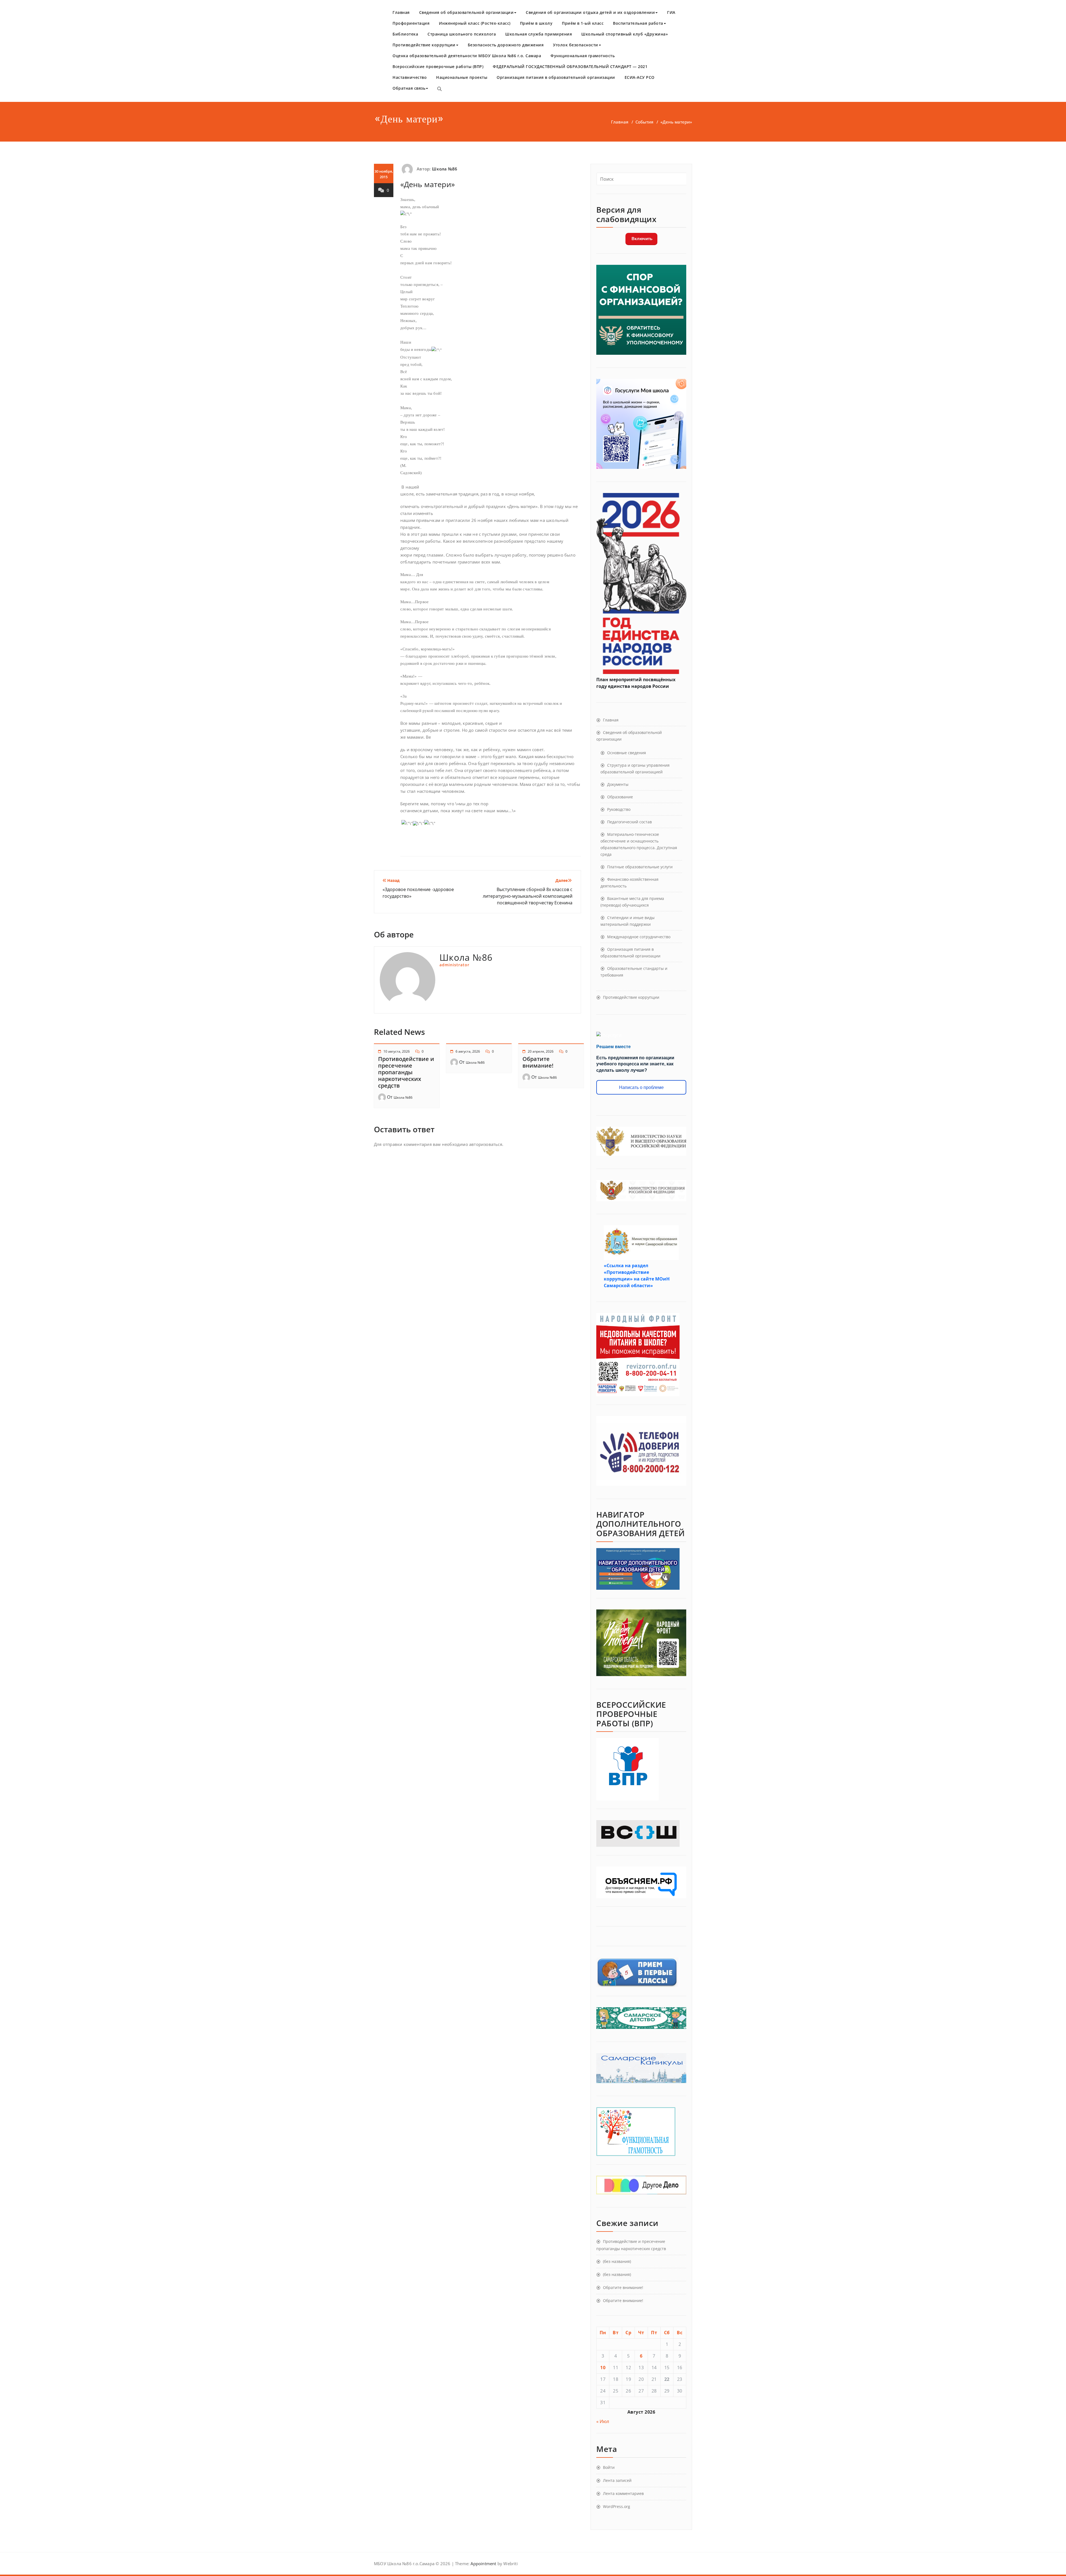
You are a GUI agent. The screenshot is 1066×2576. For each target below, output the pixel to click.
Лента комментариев (623, 2493)
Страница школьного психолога (462, 34)
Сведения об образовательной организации (467, 12)
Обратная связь (409, 88)
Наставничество (410, 77)
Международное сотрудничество (639, 937)
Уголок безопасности (576, 45)
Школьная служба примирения (539, 34)
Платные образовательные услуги (640, 867)
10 (603, 2368)
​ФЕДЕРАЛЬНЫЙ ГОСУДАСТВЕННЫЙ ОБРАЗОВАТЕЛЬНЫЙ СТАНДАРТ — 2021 (570, 66)
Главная (401, 12)
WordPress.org (617, 2506)
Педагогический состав (629, 822)
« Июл (603, 2421)
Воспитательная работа (638, 23)
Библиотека (405, 34)
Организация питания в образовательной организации (556, 77)
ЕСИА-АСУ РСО (640, 77)
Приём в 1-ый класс (583, 23)
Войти (609, 2467)
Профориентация (411, 23)
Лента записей (617, 2480)
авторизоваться (486, 1144)
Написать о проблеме (641, 1087)
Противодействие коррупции (424, 45)
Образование (620, 797)
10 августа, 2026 (397, 1051)
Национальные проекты (462, 77)
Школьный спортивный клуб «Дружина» (625, 34)
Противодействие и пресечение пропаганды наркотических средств (406, 1072)
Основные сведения (627, 753)
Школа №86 (445, 169)
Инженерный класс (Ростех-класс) (475, 23)
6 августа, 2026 (468, 1051)
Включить (641, 239)
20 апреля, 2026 (541, 1051)
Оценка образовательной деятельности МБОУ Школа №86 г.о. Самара (467, 56)
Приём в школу (536, 23)
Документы (618, 784)
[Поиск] (439, 89)
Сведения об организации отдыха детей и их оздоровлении (590, 12)
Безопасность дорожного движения (506, 45)
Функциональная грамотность (583, 56)
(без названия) (617, 2261)
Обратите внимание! (538, 1062)
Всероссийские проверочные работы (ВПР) (438, 66)
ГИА (671, 12)
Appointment (483, 2564)
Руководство (619, 809)
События (644, 122)
